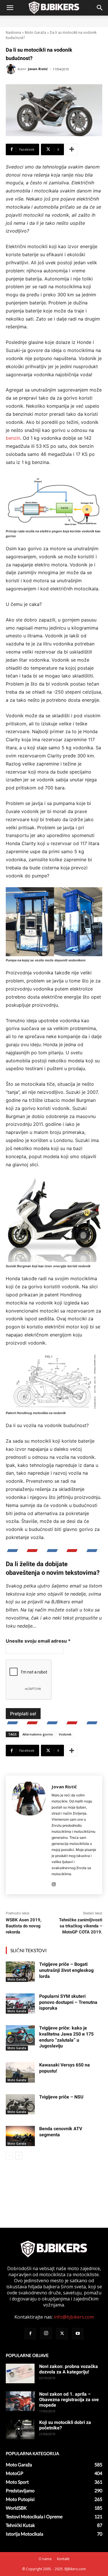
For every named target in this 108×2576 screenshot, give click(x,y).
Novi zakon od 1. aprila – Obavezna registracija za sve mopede (69, 2400)
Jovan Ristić (38, 69)
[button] (10, 8)
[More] (72, 149)
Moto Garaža (35, 32)
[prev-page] (9, 2156)
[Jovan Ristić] (12, 69)
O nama (45, 2559)
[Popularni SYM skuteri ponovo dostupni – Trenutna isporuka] (20, 2004)
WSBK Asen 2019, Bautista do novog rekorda (24, 1926)
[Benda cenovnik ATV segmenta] (20, 2136)
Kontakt (63, 2559)
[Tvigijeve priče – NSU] (20, 2104)
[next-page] (19, 2156)
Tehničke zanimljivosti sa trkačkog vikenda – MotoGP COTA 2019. (81, 1926)
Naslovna (13, 32)
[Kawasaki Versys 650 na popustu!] (20, 2072)
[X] (62, 2334)
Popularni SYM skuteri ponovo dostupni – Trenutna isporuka (68, 2002)
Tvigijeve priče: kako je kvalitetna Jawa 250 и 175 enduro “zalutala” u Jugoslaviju (66, 2037)
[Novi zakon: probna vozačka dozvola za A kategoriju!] (20, 2374)
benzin (13, 438)
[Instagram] (54, 1883)
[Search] (100, 8)
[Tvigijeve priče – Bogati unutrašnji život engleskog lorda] (20, 1972)
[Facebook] (30, 2334)
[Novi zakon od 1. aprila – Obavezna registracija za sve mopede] (20, 2401)
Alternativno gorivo (38, 1734)
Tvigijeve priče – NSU (61, 2097)
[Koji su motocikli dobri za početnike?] (20, 2430)
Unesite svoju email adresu (38, 1641)
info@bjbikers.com (74, 2317)
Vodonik (65, 1734)
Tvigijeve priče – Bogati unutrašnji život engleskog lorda (66, 1970)
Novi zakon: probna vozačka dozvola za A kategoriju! (69, 2369)
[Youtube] (78, 2334)
